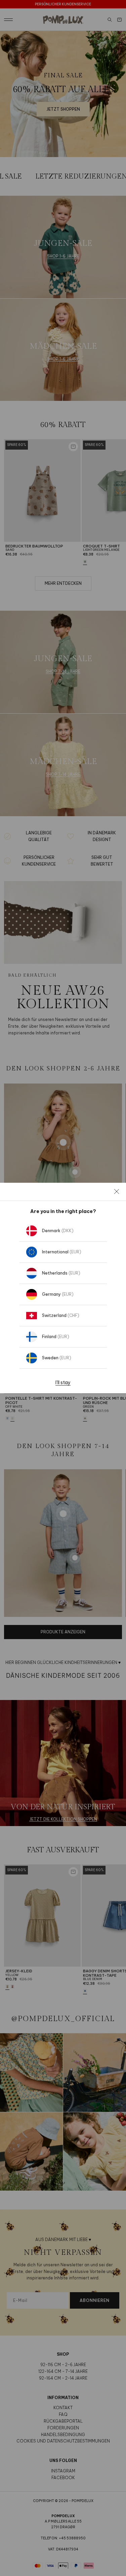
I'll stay (63, 1382)
